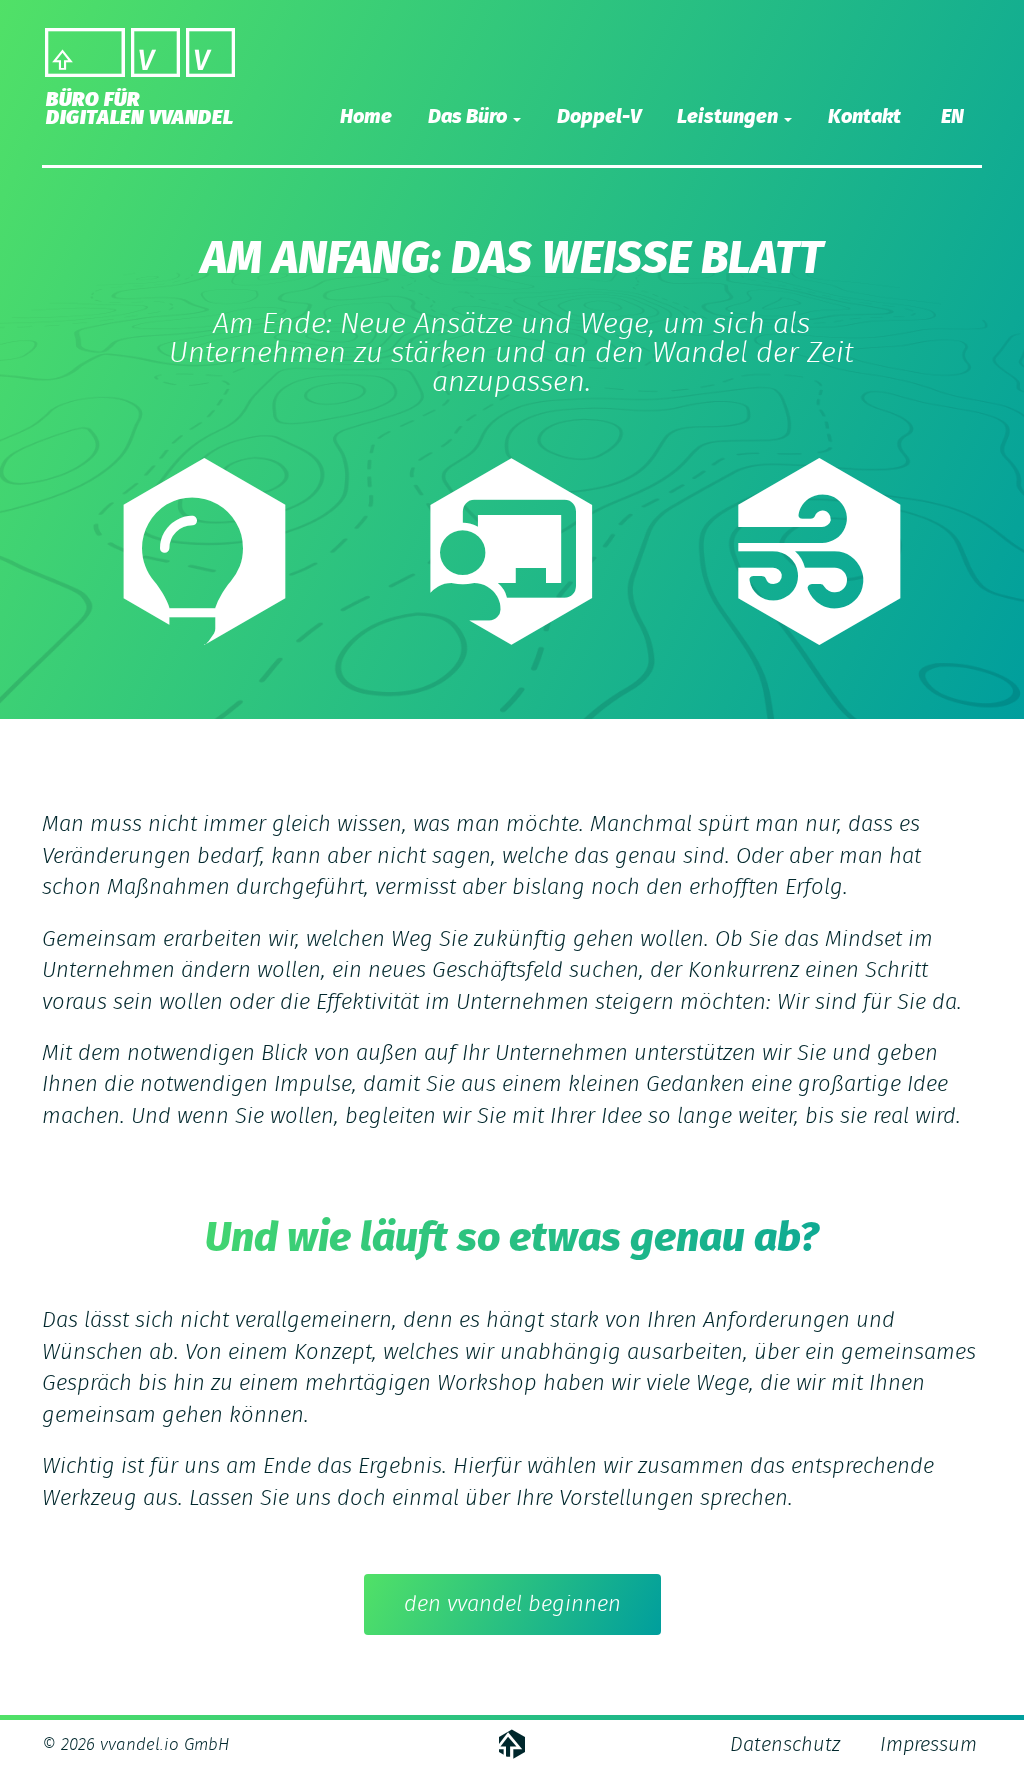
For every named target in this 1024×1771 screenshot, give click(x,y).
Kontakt (864, 117)
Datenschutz (785, 1745)
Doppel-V (599, 117)
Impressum (928, 1745)
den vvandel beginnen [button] (512, 1604)
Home (366, 117)
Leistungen (729, 117)
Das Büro (469, 117)
